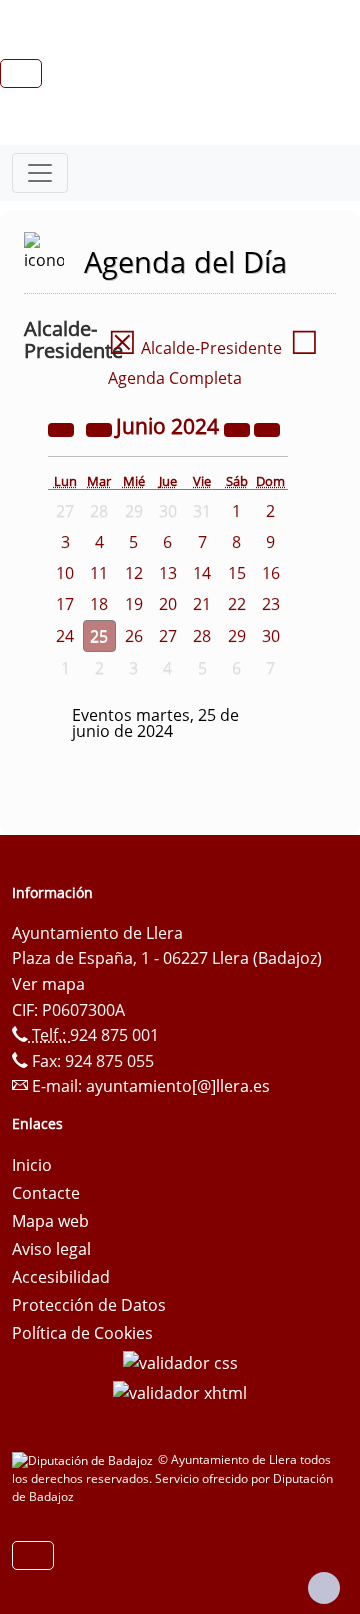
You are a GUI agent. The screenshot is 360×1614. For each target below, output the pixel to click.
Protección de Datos (89, 1305)
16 (271, 573)
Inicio (32, 1165)
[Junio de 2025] (239, 428)
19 (134, 604)
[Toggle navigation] (40, 173)
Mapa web (50, 1221)
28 (202, 636)
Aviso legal (51, 1249)
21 (202, 604)
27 (168, 636)
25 (99, 636)
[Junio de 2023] (63, 428)
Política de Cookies (82, 1333)
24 (65, 636)
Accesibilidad (61, 1277)
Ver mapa (48, 984)
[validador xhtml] (180, 1391)
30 (271, 636)
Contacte (46, 1193)
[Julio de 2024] (267, 428)
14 (202, 573)
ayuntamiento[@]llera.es (178, 1086)
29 (237, 636)
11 (99, 573)
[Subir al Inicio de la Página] (324, 1588)
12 (134, 573)
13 (168, 573)
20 (168, 604)
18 (99, 604)
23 (271, 604)
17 (65, 604)
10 (65, 573)
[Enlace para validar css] (180, 1361)
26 (134, 636)
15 (237, 573)
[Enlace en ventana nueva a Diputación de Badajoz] (85, 1459)
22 (237, 604)
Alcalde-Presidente (195, 348)
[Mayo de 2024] (101, 428)
